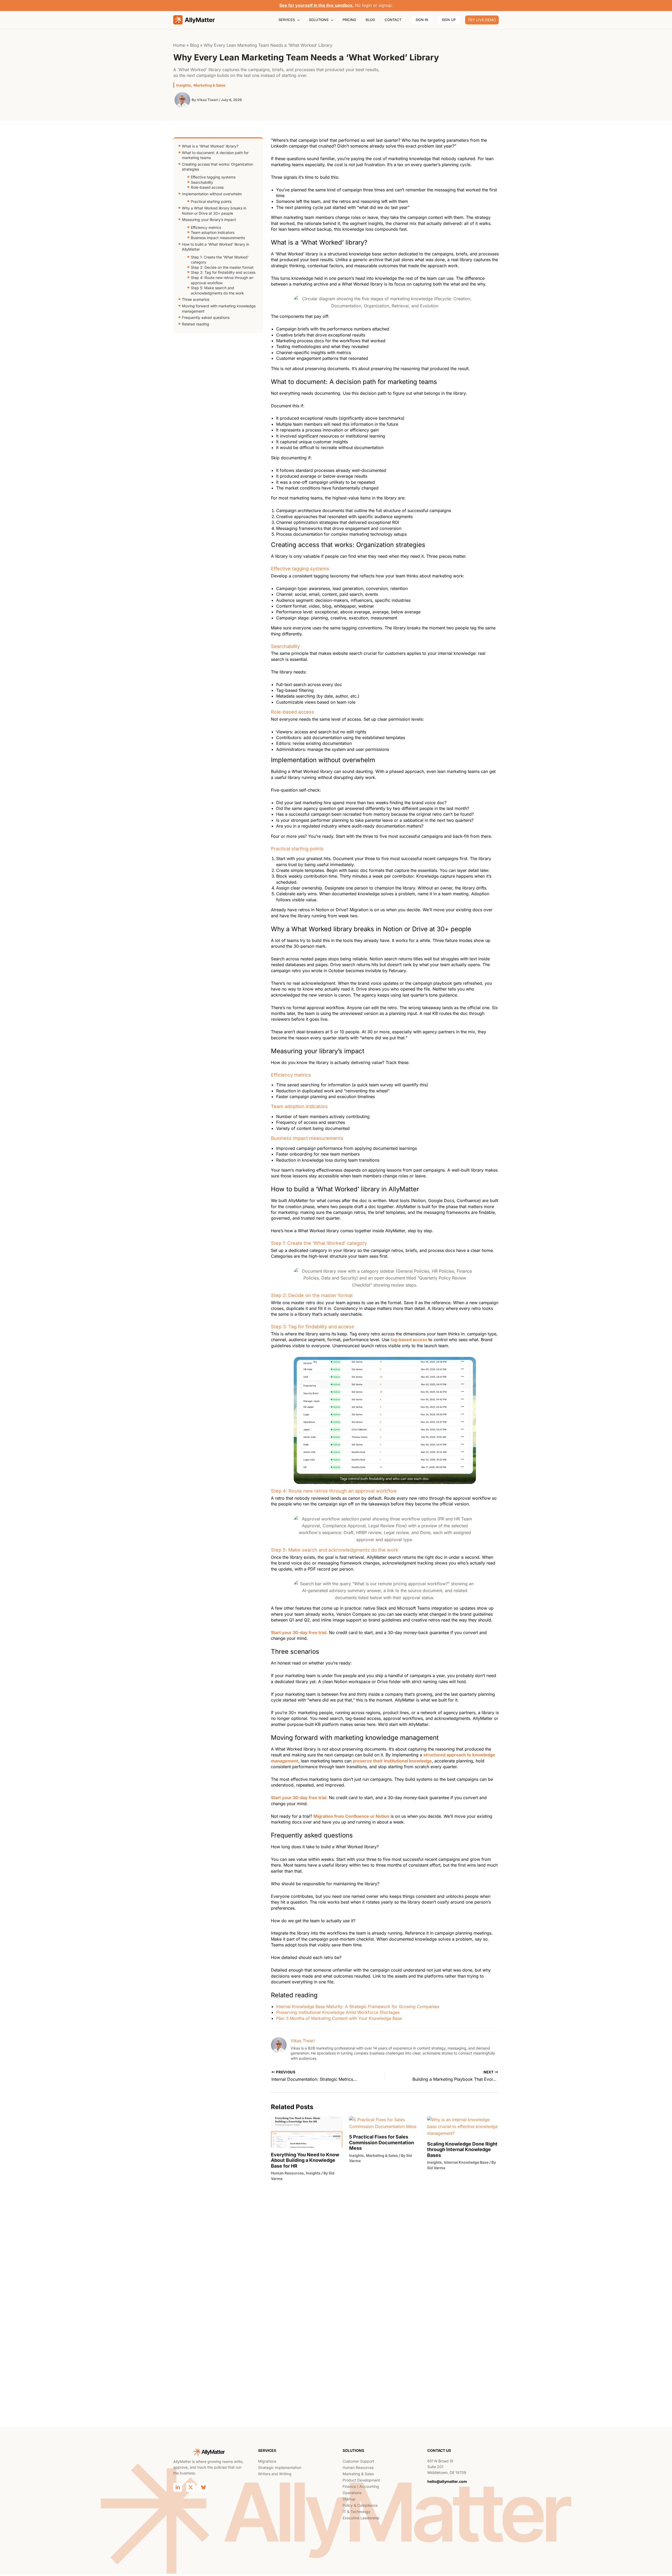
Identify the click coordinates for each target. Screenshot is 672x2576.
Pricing (349, 20)
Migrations (267, 2461)
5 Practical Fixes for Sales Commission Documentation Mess (382, 2142)
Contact (393, 20)
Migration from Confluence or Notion (351, 1816)
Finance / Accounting (361, 2486)
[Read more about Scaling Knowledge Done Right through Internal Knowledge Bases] (463, 2126)
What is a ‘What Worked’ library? (210, 146)
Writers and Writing (275, 2474)
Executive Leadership (361, 2518)
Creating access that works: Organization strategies (217, 167)
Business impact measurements (218, 238)
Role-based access (207, 187)
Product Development (361, 2480)
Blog (370, 20)
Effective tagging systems (213, 177)
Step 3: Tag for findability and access (223, 272)
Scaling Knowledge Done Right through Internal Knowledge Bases (462, 2150)
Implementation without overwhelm (212, 194)
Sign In (422, 20)
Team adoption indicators (213, 232)
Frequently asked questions (206, 317)
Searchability (202, 182)
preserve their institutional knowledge (392, 1761)
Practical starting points (211, 201)
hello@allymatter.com (447, 2481)
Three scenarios (196, 299)
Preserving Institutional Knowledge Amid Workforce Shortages (338, 2012)
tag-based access (409, 1340)
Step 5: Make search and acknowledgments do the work (217, 290)
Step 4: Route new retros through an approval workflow (222, 280)
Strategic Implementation (280, 2467)
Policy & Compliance (360, 2505)
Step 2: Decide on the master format (222, 267)
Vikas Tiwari (303, 2041)
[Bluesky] (203, 2487)
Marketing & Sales (209, 85)
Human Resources (287, 2173)
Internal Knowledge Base (466, 2162)
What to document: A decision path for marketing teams (215, 155)
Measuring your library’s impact (209, 220)
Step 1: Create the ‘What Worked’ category (220, 260)
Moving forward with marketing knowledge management (219, 309)
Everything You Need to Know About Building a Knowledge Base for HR (305, 2160)
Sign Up (449, 20)
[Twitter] (191, 2487)
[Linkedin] (178, 2487)
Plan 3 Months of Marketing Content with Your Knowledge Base (339, 2018)
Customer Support (358, 2461)
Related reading (196, 324)
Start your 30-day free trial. (299, 1632)
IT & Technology (356, 2512)
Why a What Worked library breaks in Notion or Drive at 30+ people (214, 211)
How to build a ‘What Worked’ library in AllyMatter (216, 247)
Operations (352, 2493)
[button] (297, 20)
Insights (183, 85)
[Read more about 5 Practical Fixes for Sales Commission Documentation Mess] (385, 2122)
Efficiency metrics (206, 227)
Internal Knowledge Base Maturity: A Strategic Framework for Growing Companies (358, 2006)
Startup (349, 2499)
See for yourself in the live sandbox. (316, 5)
